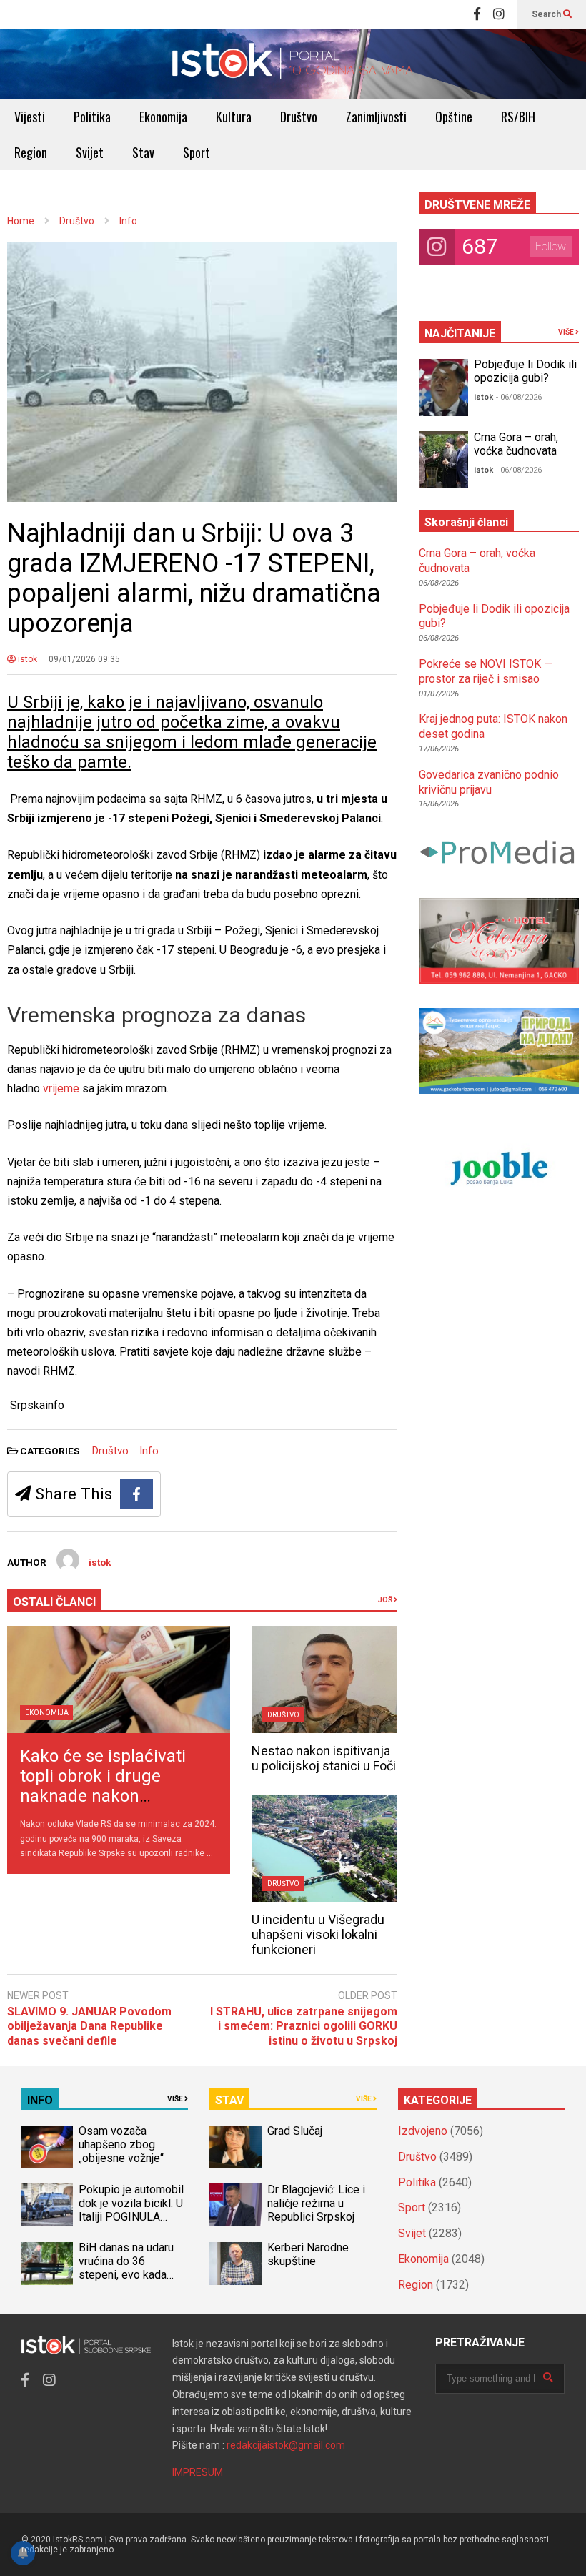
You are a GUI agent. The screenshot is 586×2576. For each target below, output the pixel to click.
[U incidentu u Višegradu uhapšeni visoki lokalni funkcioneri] (324, 1848)
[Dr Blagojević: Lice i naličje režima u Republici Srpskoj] (235, 2205)
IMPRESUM (198, 2472)
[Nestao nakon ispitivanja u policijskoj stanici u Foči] (324, 1679)
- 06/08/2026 (519, 397)
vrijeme (63, 1089)
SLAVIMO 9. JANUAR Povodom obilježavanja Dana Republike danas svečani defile (89, 2027)
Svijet (90, 152)
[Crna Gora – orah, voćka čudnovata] (444, 460)
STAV (229, 2100)
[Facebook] (477, 14)
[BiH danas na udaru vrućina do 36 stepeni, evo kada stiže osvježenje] (47, 2264)
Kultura (234, 117)
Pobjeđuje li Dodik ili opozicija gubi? (525, 371)
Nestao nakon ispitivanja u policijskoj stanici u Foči (324, 1758)
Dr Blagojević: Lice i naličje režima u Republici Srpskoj (316, 2203)
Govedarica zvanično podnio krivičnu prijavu (489, 782)
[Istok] (293, 64)
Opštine (454, 117)
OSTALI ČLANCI (54, 1602)
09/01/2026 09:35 (84, 659)
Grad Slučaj (295, 2131)
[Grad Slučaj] (235, 2147)
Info (149, 1451)
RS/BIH (518, 117)
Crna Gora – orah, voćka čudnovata (516, 444)
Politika (92, 117)
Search (547, 14)
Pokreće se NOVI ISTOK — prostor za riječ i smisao (486, 671)
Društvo (299, 117)
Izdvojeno (423, 2131)
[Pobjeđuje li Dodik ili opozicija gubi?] (444, 388)
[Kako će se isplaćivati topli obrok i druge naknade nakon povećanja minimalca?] (119, 1679)
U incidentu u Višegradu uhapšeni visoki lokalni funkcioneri (318, 1934)
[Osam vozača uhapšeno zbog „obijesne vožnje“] (47, 2147)
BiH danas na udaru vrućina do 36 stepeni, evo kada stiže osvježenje (126, 2268)
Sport (197, 152)
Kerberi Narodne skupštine (308, 2254)
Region (31, 152)
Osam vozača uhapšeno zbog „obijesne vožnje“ (121, 2145)
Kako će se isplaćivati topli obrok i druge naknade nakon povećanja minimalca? (106, 1786)
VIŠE (567, 332)
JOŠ (386, 1600)
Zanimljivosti (376, 117)
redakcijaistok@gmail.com (286, 2445)
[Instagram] (499, 14)
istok (26, 659)
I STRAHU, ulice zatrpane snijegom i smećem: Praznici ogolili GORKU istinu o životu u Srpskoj (304, 2027)
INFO (40, 2100)
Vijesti (30, 117)
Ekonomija (163, 117)
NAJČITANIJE (460, 334)
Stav (143, 152)
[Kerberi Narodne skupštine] (235, 2264)
